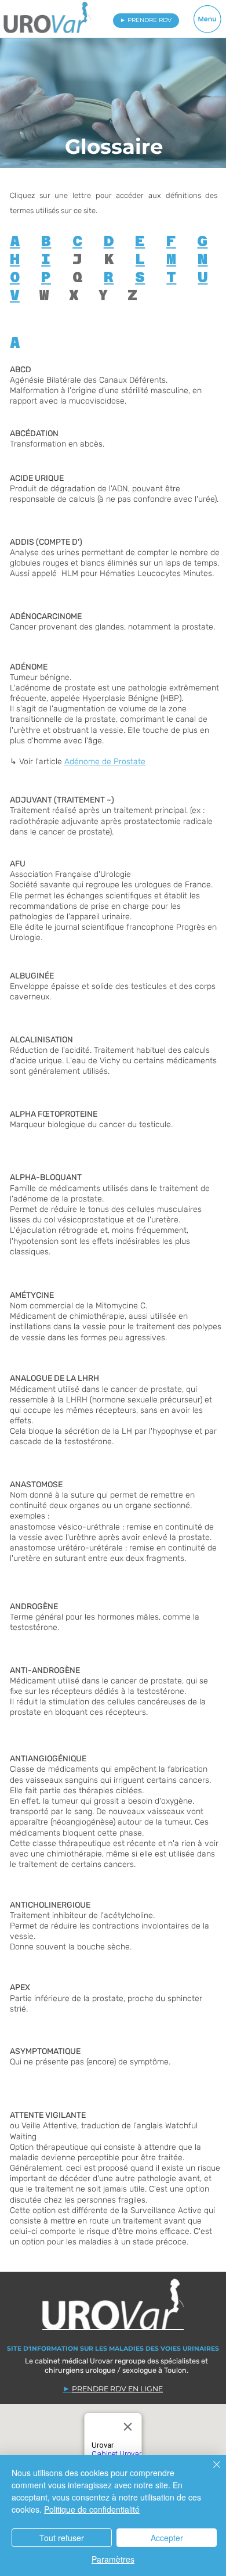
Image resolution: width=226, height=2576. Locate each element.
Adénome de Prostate (105, 762)
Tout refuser (62, 2538)
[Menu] (208, 19)
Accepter (167, 2538)
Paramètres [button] (113, 2559)
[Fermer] (210, 2471)
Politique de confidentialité (92, 2509)
